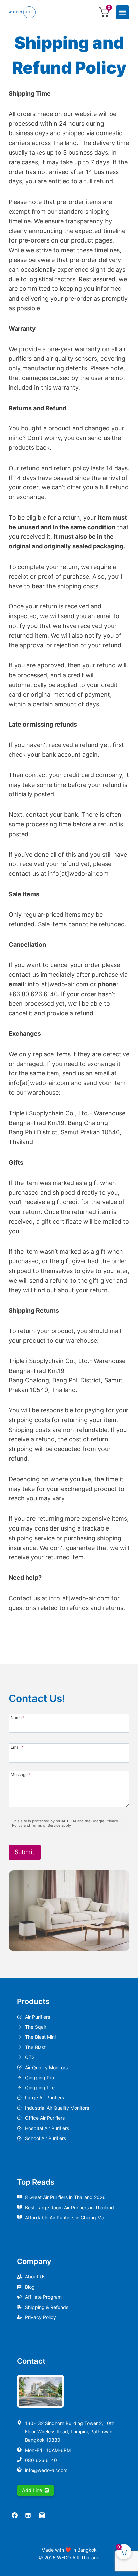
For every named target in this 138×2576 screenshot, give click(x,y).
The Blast (35, 2047)
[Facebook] (15, 2515)
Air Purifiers (38, 2017)
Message (21, 1774)
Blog (30, 2287)
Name (18, 1717)
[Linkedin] (28, 2515)
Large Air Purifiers (45, 2098)
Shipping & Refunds (47, 2307)
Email (17, 1747)
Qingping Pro (40, 2077)
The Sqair (36, 2027)
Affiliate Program (43, 2297)
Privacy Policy (41, 2317)
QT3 (30, 2057)
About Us (35, 2277)
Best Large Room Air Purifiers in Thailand (70, 2208)
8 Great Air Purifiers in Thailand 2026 (65, 2197)
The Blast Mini (40, 2037)
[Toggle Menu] (122, 12)
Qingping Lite (40, 2087)
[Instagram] (42, 2515)
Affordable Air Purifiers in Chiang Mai (65, 2218)
